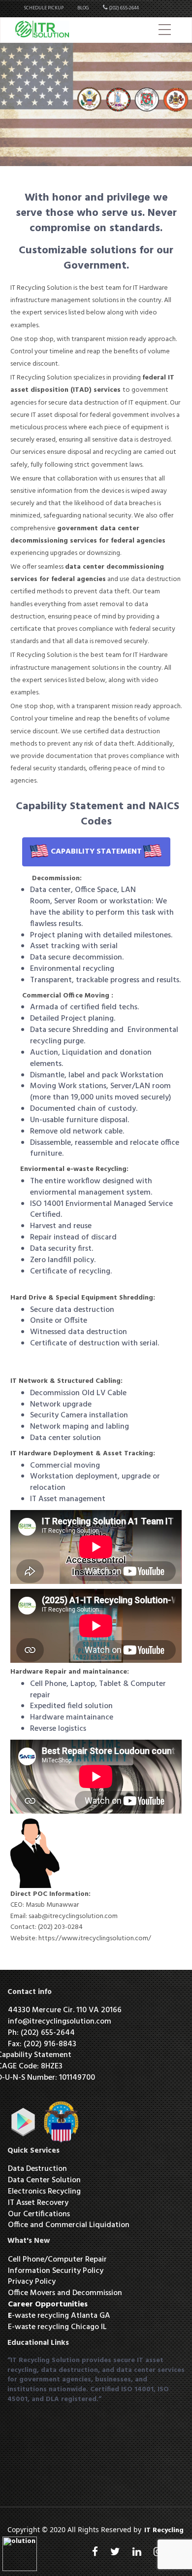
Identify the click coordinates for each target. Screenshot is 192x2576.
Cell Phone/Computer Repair (57, 2260)
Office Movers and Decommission (65, 2293)
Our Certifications (39, 2214)
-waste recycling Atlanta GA (59, 2316)
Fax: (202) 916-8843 (42, 2044)
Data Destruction (37, 2169)
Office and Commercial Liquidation (69, 2225)
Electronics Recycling (45, 2192)
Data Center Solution (44, 2180)
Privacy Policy (32, 2282)
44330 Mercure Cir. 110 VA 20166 (65, 2010)
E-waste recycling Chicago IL (57, 2327)
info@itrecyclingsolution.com (60, 2022)
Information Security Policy (56, 2271)
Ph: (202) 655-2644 (41, 2033)
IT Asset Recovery (38, 2203)
